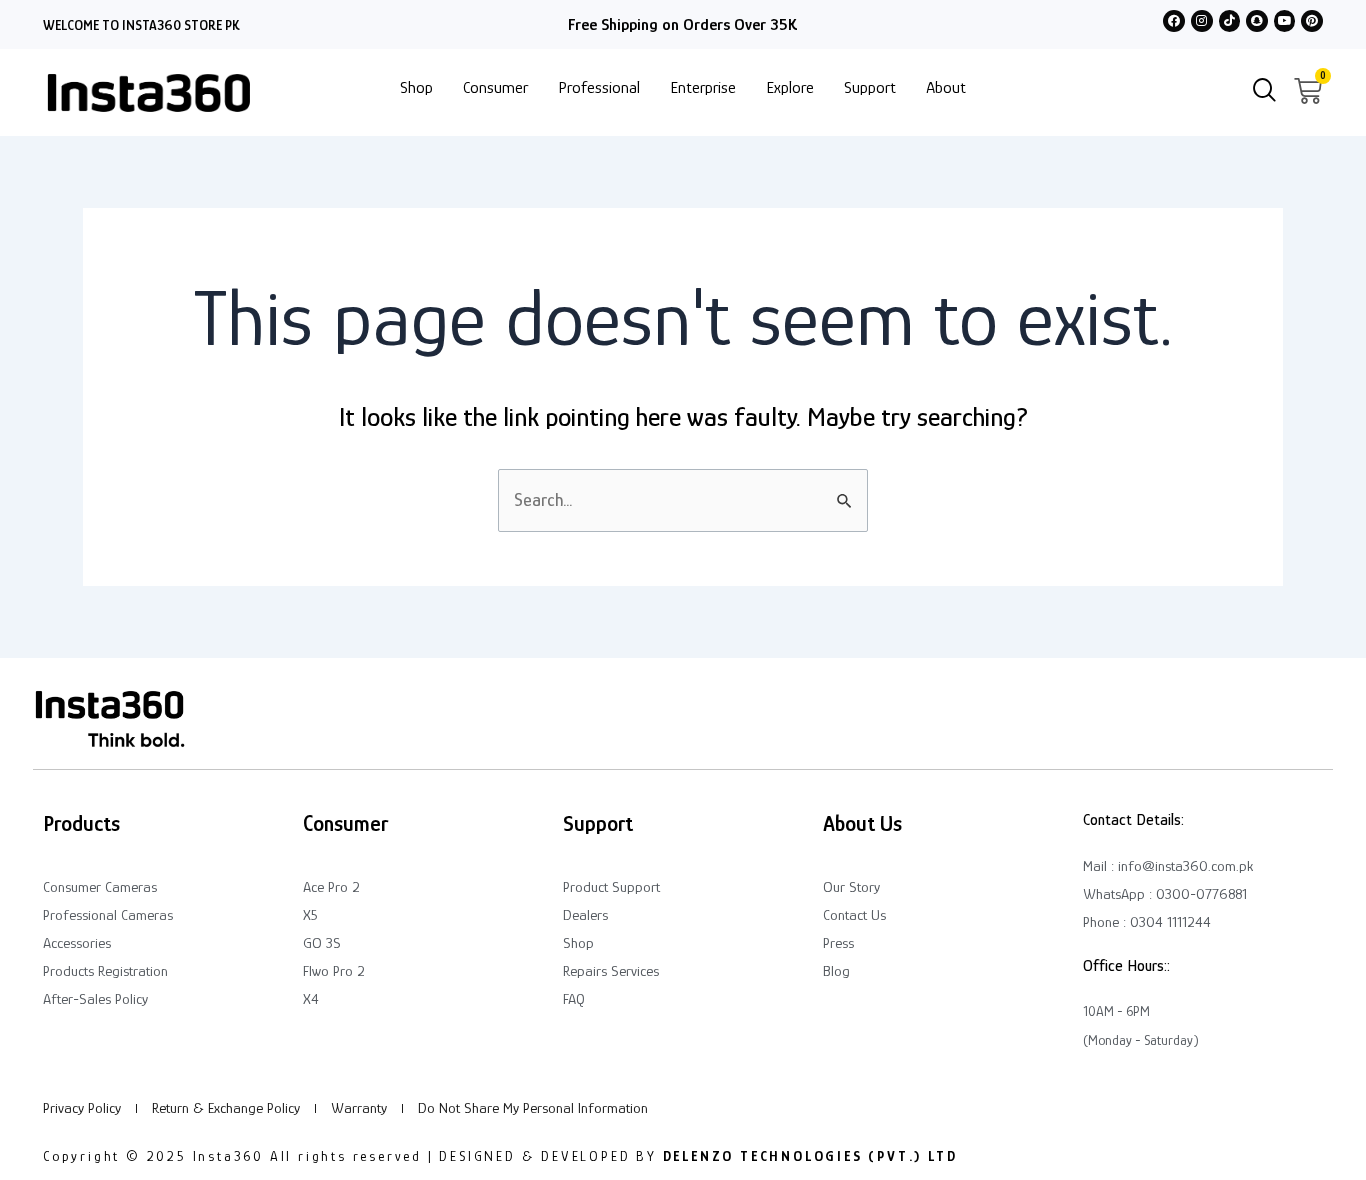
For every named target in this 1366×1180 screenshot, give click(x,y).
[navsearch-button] (1265, 92)
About (946, 87)
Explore (790, 87)
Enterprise (703, 87)
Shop (416, 87)
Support (870, 87)
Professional (599, 87)
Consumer (495, 87)
